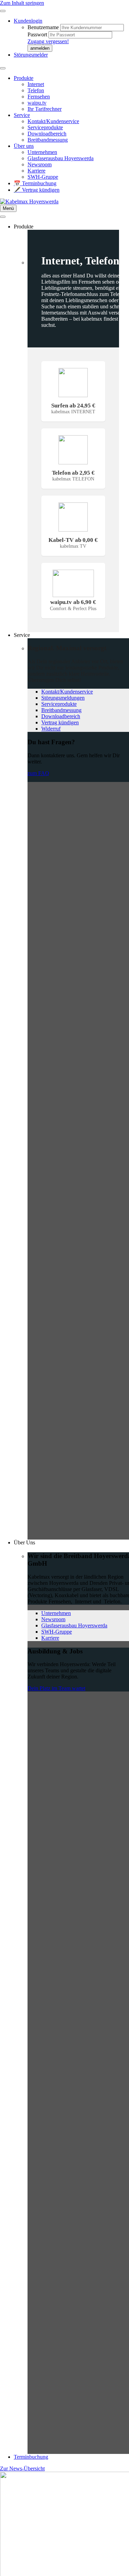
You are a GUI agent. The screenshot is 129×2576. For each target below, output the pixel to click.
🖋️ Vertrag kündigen (37, 190)
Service (22, 115)
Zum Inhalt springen (22, 3)
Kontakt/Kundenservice (53, 121)
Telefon (36, 90)
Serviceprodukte (45, 127)
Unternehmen (42, 152)
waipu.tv (37, 103)
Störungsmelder (31, 55)
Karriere (36, 171)
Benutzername (44, 27)
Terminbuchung (31, 2457)
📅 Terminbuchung (35, 183)
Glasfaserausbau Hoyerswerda (61, 158)
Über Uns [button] (24, 1542)
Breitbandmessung (48, 140)
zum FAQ (38, 773)
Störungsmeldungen (63, 698)
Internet (36, 84)
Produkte (24, 78)
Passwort (38, 34)
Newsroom (40, 164)
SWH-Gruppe (43, 177)
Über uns (24, 146)
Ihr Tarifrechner (45, 109)
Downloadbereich (47, 134)
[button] (40, 48)
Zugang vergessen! (48, 41)
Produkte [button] (24, 227)
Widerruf (51, 729)
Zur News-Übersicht (22, 2468)
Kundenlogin (28, 21)
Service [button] (22, 635)
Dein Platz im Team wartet (56, 1688)
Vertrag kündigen (60, 722)
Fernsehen (39, 97)
